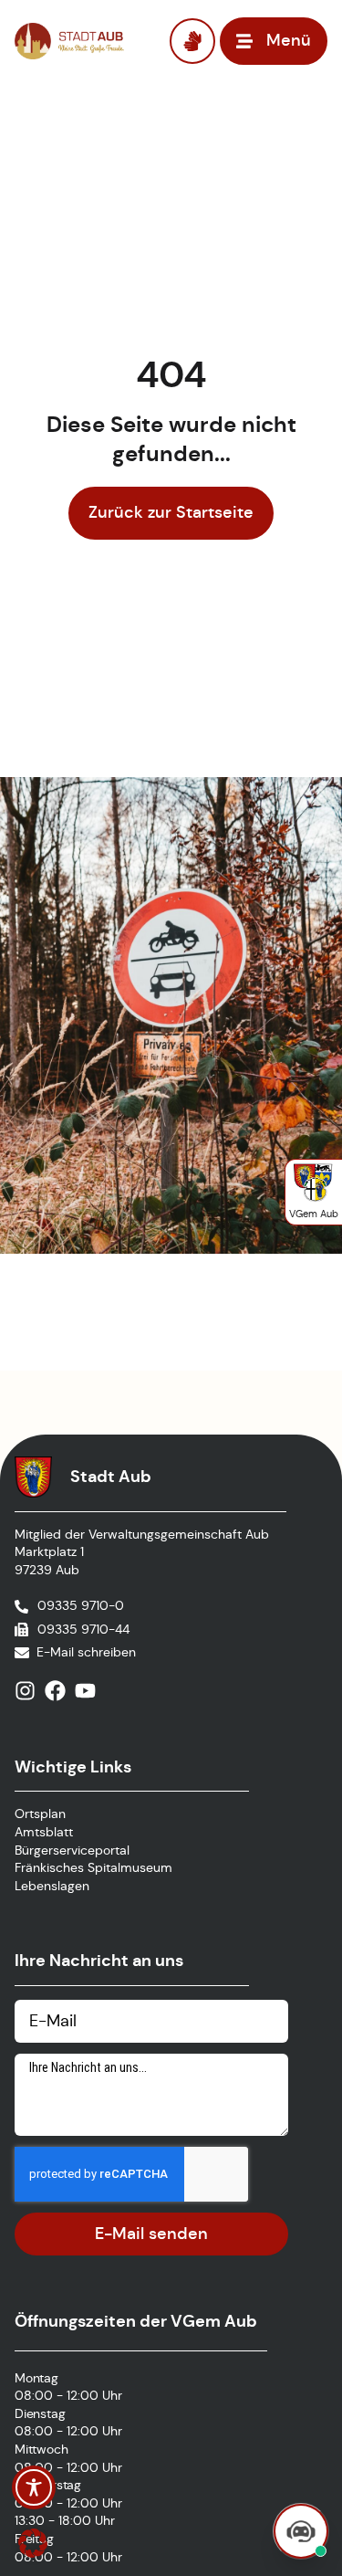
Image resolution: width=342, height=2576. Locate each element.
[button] (33, 2543)
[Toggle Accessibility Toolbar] (34, 2487)
